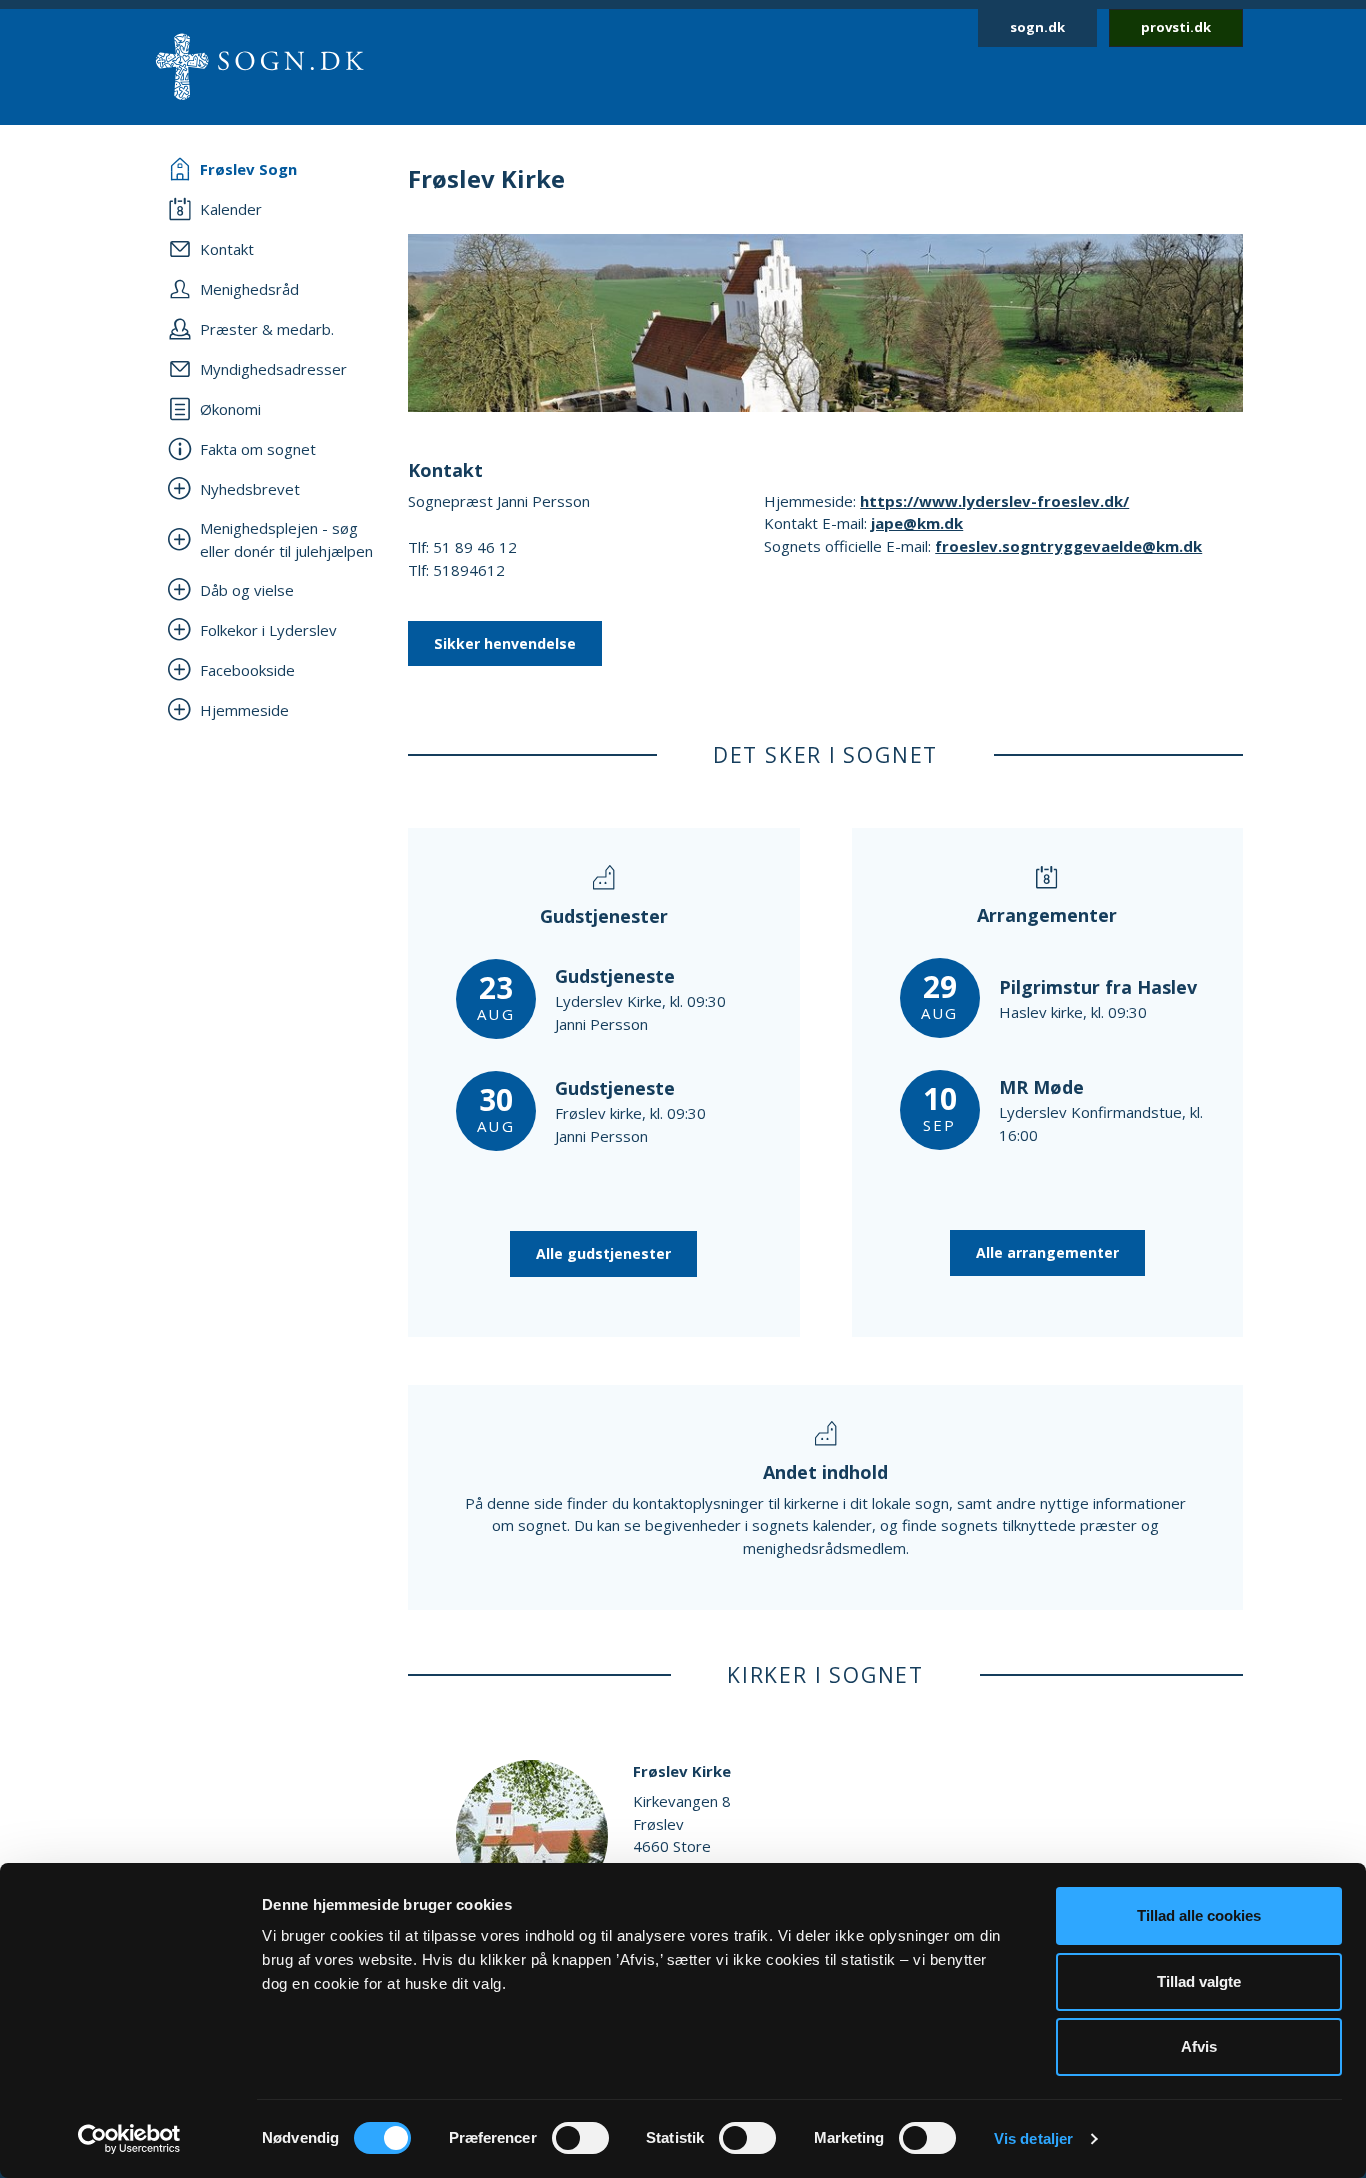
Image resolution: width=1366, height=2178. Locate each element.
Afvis (1199, 2046)
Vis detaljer (1033, 2138)
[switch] (580, 2138)
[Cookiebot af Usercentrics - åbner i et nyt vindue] (129, 2139)
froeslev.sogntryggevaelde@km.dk (1068, 546)
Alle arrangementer (1047, 1252)
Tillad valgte (1199, 1981)
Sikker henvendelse (505, 643)
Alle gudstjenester (603, 1253)
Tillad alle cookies (1199, 1915)
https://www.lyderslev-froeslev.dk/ (994, 501)
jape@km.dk (917, 523)
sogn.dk (1037, 27)
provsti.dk (1176, 27)
